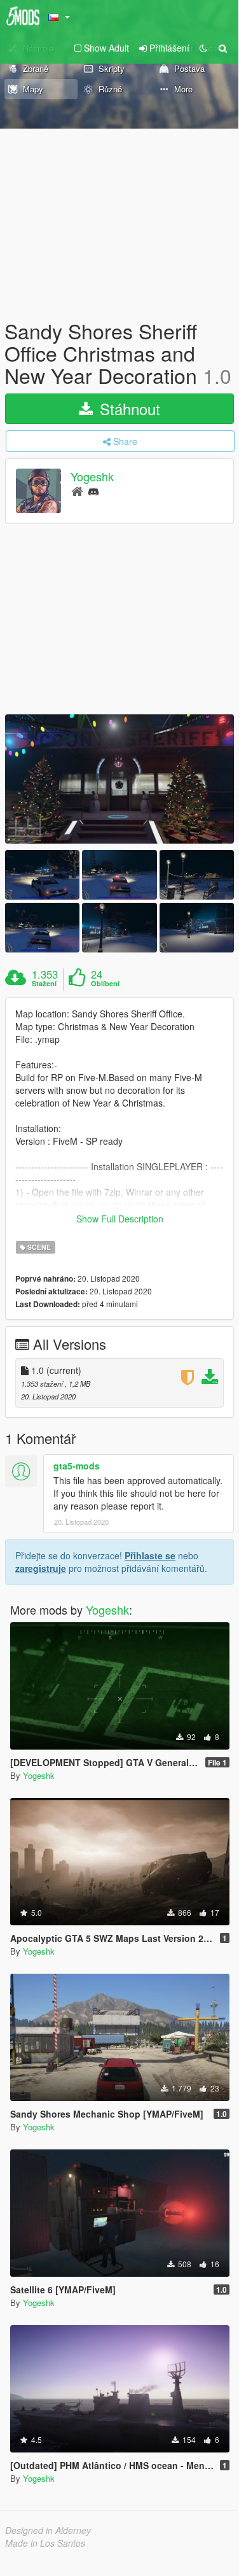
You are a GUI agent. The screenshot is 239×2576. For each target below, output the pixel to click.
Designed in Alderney (48, 2530)
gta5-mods (77, 1466)
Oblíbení (105, 984)
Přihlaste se (150, 1555)
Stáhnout (128, 408)
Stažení (44, 984)
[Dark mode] (203, 48)
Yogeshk (92, 476)
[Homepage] (77, 491)
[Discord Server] (93, 491)
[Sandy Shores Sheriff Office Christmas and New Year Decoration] (119, 779)
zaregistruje (41, 1568)
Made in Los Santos (45, 2543)
